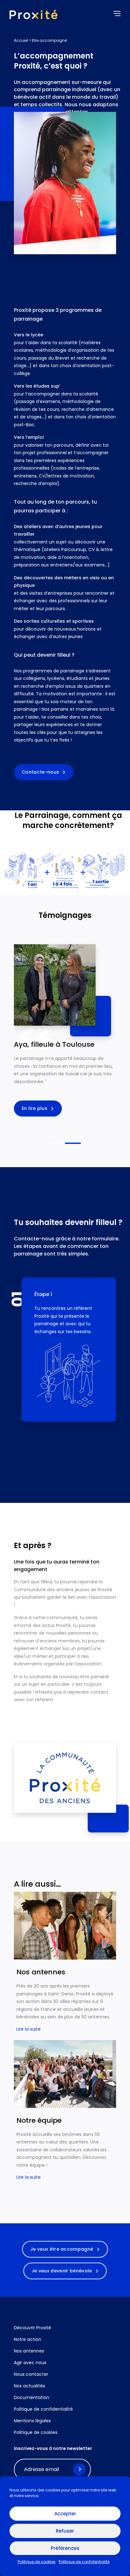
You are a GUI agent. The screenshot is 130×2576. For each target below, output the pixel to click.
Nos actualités (30, 2386)
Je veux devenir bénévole (62, 2271)
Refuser (65, 2531)
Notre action (28, 2339)
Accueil (21, 40)
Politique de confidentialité (84, 2562)
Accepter (65, 2514)
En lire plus (35, 1108)
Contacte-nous (41, 772)
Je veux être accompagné (62, 2249)
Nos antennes (29, 2351)
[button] (41, 1444)
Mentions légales (32, 2421)
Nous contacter (31, 2374)
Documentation (32, 2397)
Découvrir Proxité (32, 2328)
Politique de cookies (37, 2562)
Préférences (65, 2548)
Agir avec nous (30, 2363)
